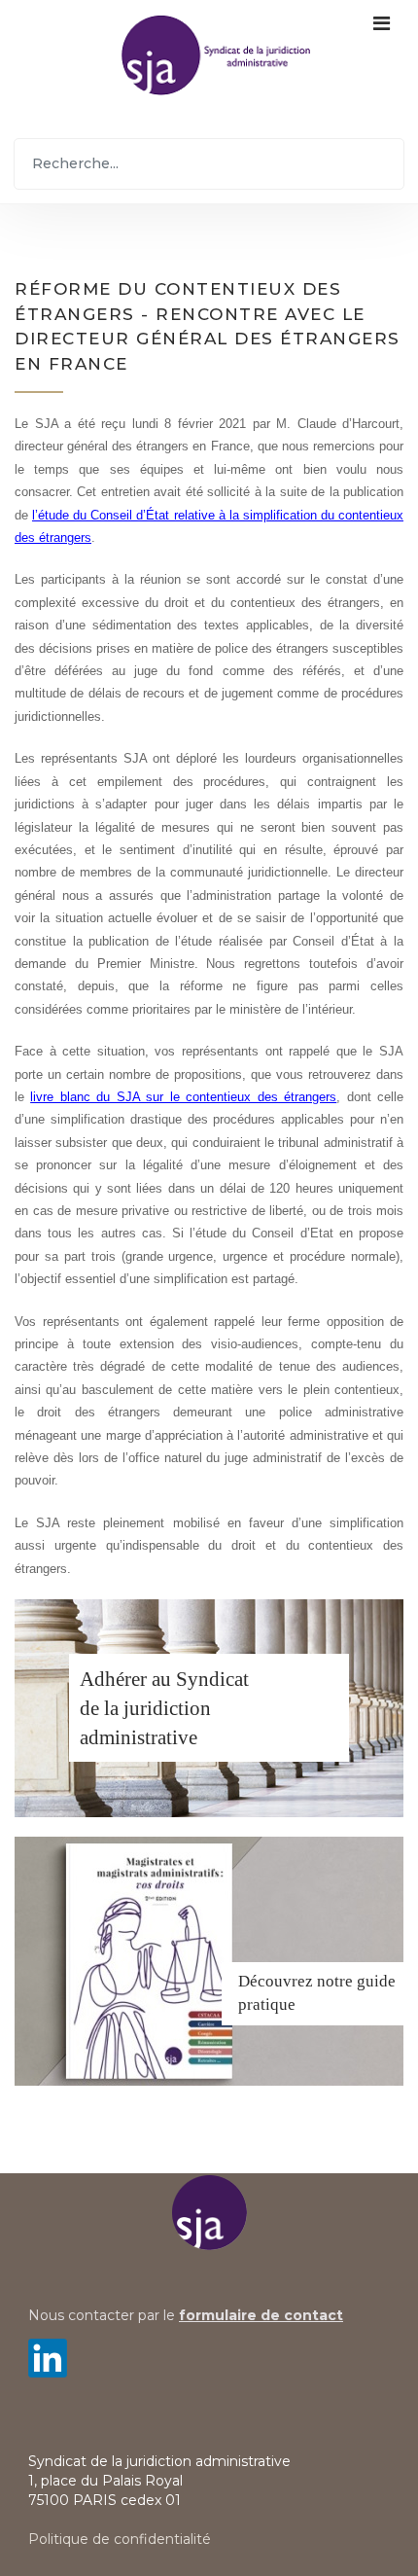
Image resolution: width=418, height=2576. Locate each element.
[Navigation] (382, 54)
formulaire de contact (261, 2315)
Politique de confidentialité (120, 2539)
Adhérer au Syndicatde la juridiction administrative (164, 1708)
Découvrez (276, 1981)
